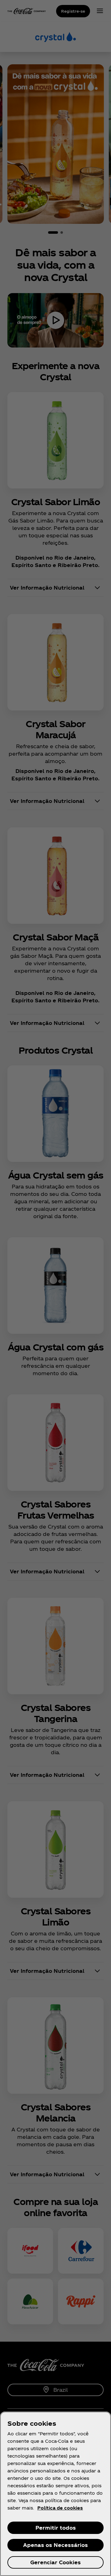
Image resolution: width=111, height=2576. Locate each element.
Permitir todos (56, 2528)
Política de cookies (60, 2508)
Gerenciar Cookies (55, 2562)
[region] (55, 2494)
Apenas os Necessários (55, 2545)
